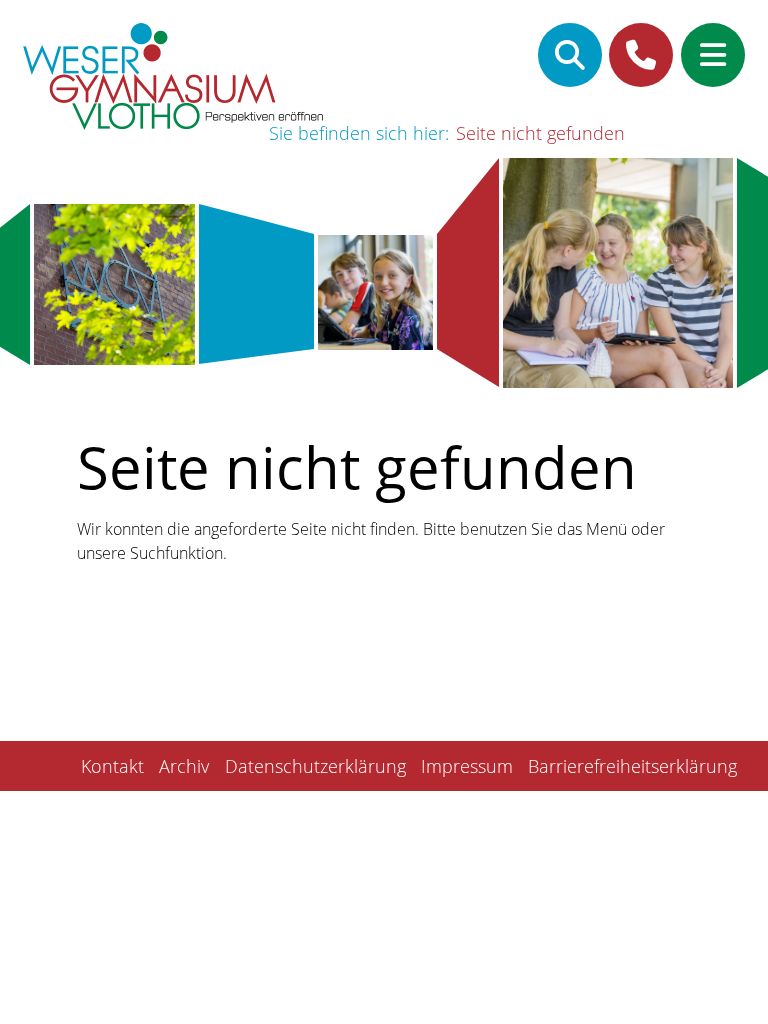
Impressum (467, 766)
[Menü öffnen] (713, 55)
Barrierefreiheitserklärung (632, 766)
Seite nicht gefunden (540, 133)
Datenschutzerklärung (315, 766)
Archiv (184, 766)
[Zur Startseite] (173, 79)
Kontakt (112, 766)
